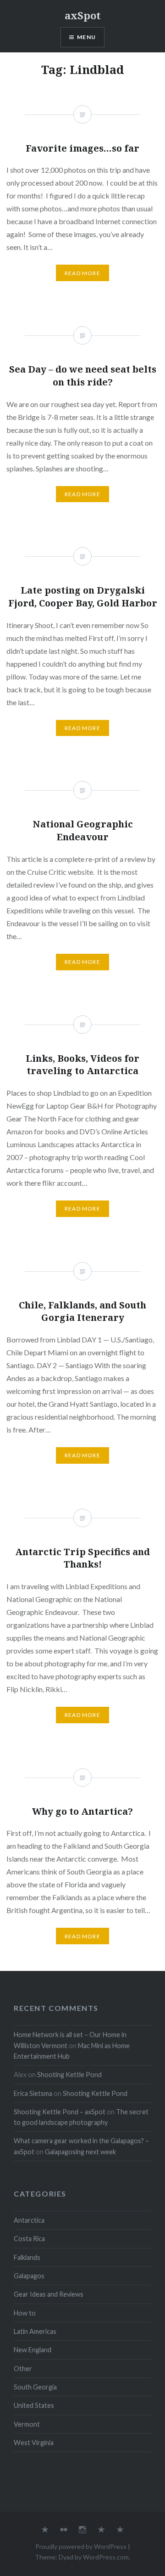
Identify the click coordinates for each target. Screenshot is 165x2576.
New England (33, 2350)
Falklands (27, 2257)
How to (25, 2313)
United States (34, 2405)
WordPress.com (106, 2557)
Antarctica (29, 2220)
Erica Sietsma (33, 2093)
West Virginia (34, 2443)
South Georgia (35, 2387)
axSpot (83, 15)
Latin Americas (35, 2331)
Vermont (27, 2424)
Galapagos (29, 2276)
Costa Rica (29, 2239)
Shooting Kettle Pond (69, 2075)
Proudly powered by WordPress (81, 2546)
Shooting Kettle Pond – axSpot (60, 2112)
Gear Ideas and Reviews (49, 2294)
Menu (86, 37)
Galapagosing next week (80, 2152)
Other (23, 2369)
